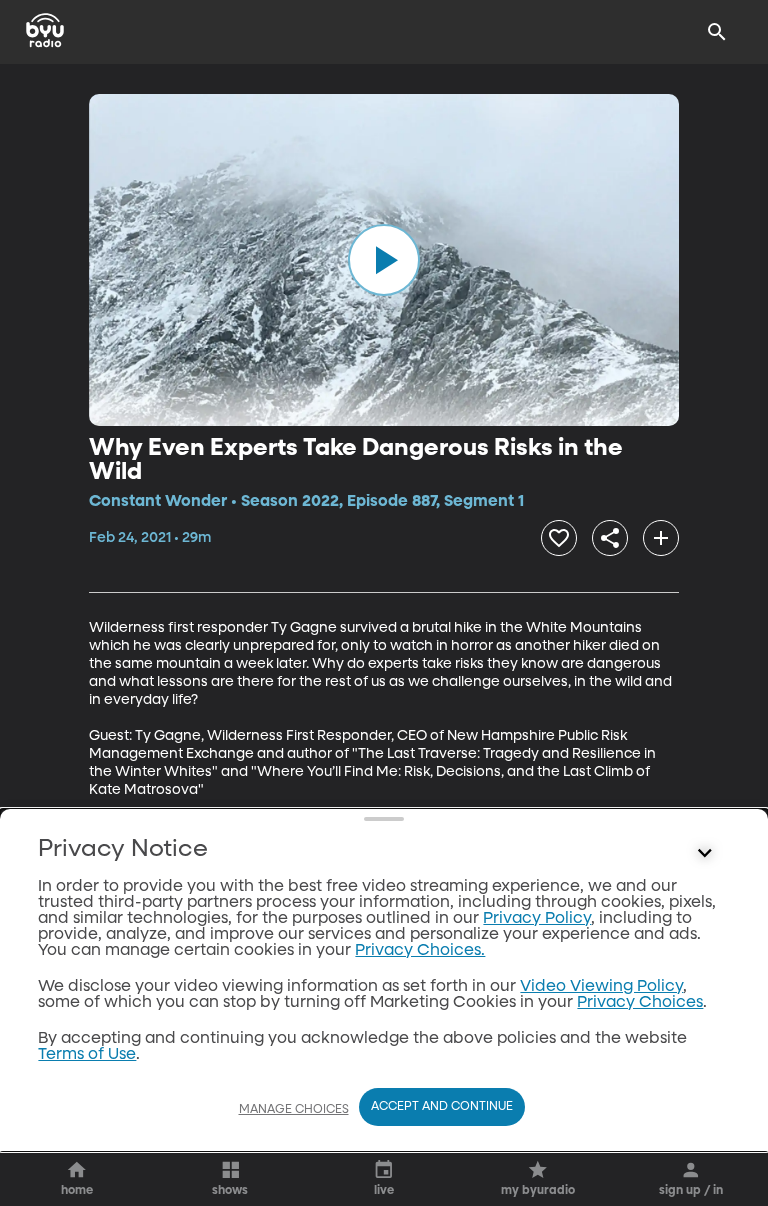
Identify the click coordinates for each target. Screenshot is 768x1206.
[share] (610, 538)
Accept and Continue (442, 1107)
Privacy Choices (640, 1003)
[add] (661, 538)
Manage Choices (294, 1110)
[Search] (717, 32)
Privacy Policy (537, 919)
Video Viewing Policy (601, 987)
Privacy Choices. (420, 951)
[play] (384, 260)
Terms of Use (87, 1055)
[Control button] (705, 854)
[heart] (559, 538)
